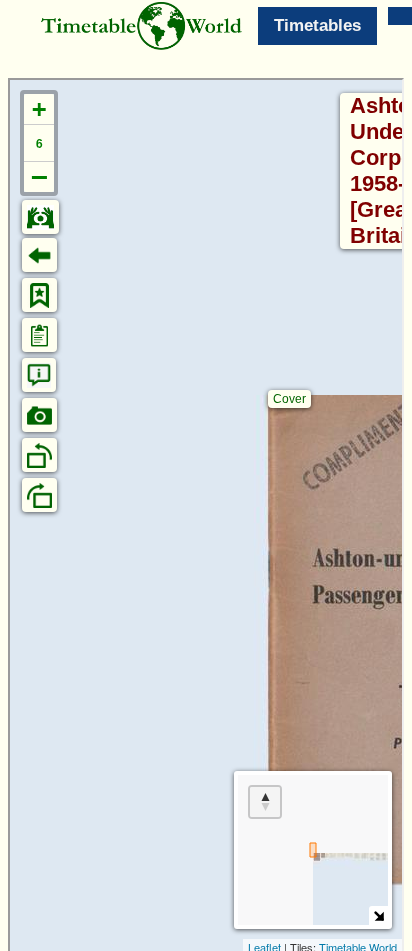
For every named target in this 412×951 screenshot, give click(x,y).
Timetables (317, 25)
